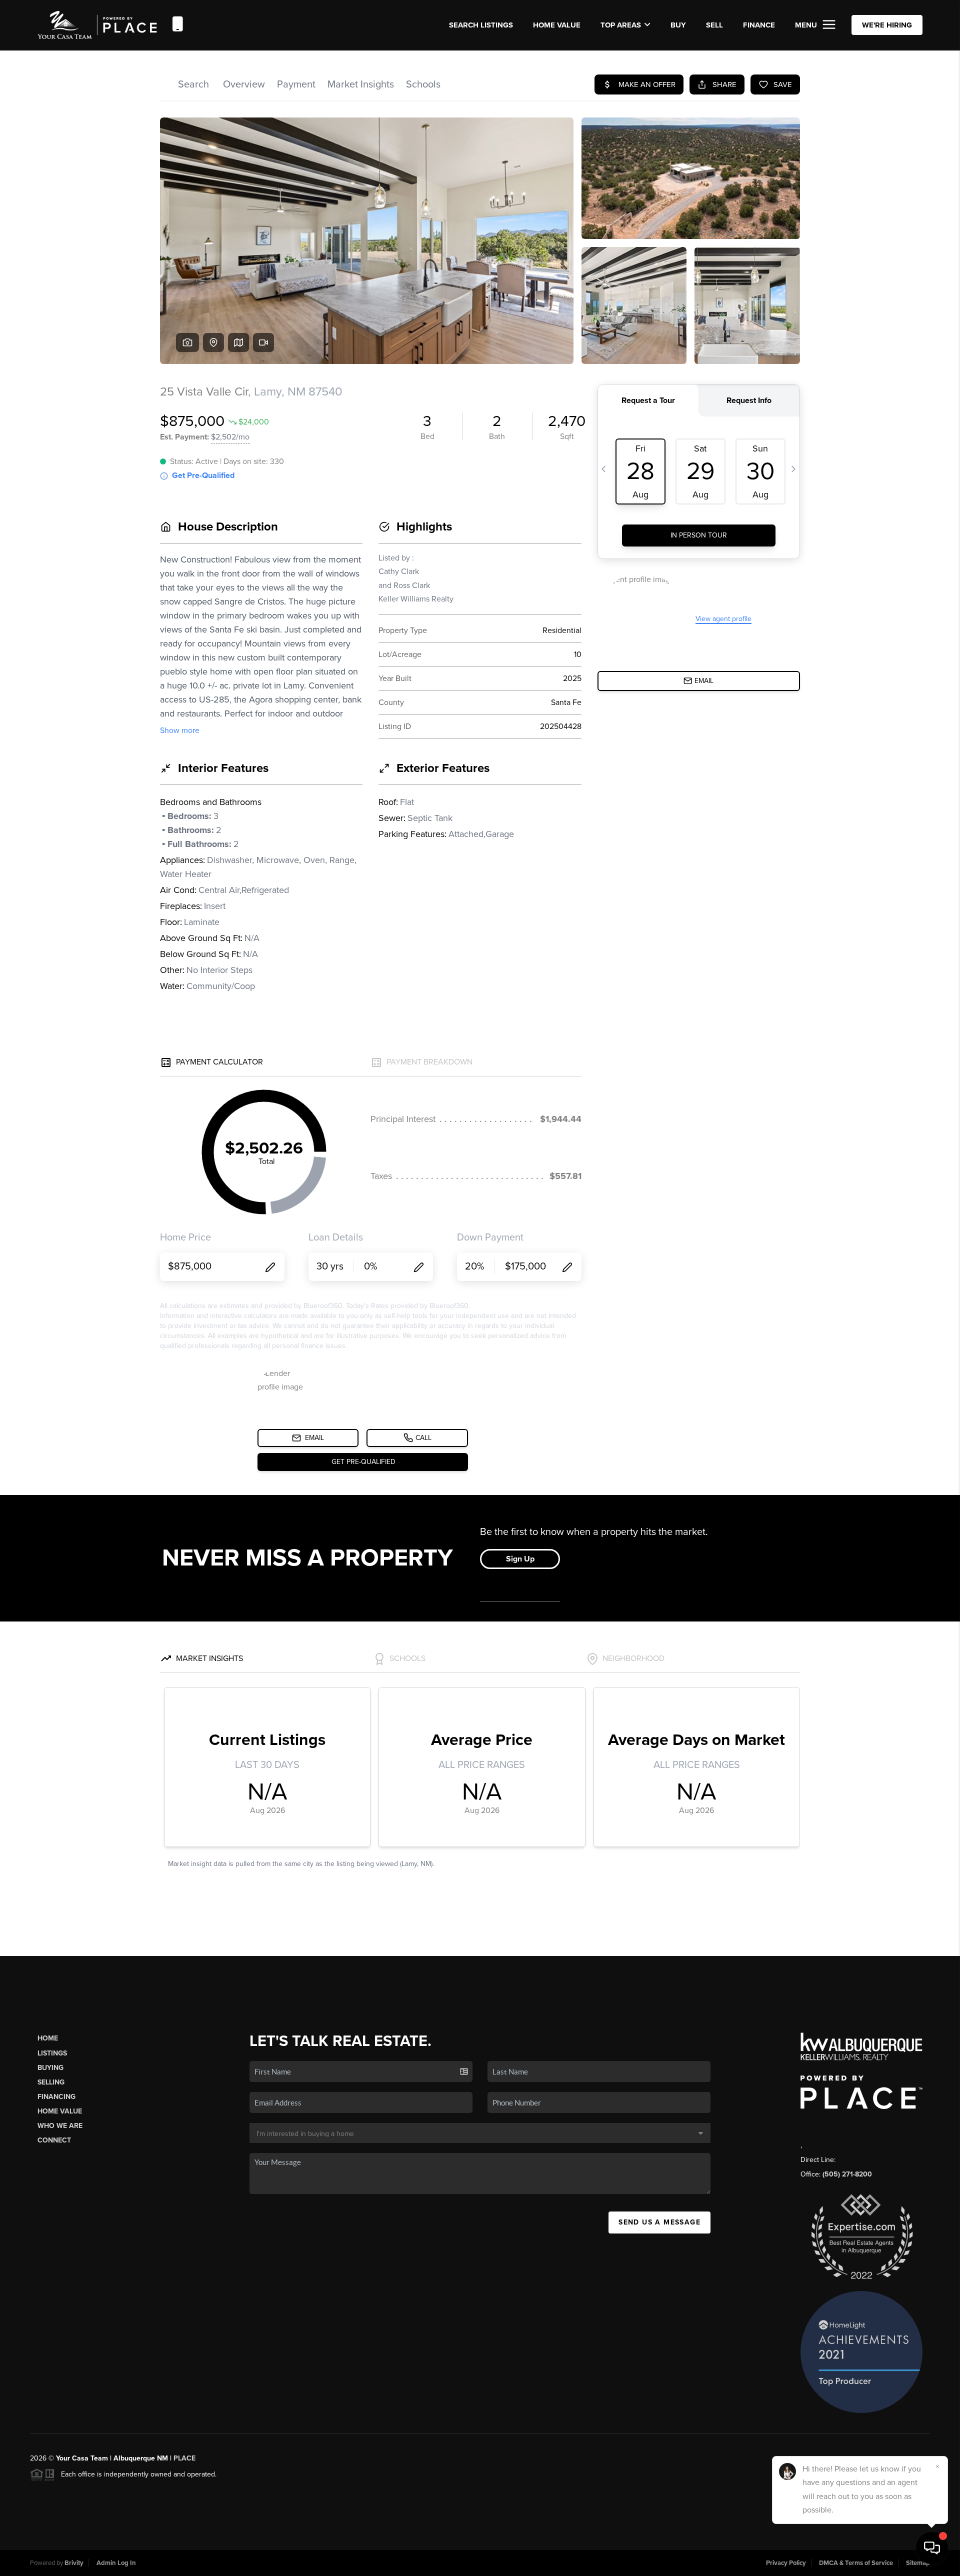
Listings (52, 2053)
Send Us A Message (659, 2222)
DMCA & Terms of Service (856, 2563)
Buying (50, 2068)
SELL (714, 25)
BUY (678, 25)
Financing (56, 2097)
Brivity (74, 2563)
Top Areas (621, 25)
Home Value (557, 25)
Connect (54, 2140)
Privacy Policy (786, 2563)
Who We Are (60, 2126)
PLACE (184, 2458)
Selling (51, 2082)
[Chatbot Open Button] (932, 2548)
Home (48, 2038)
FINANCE (759, 25)
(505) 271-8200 (847, 2174)
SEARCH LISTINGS (481, 25)
